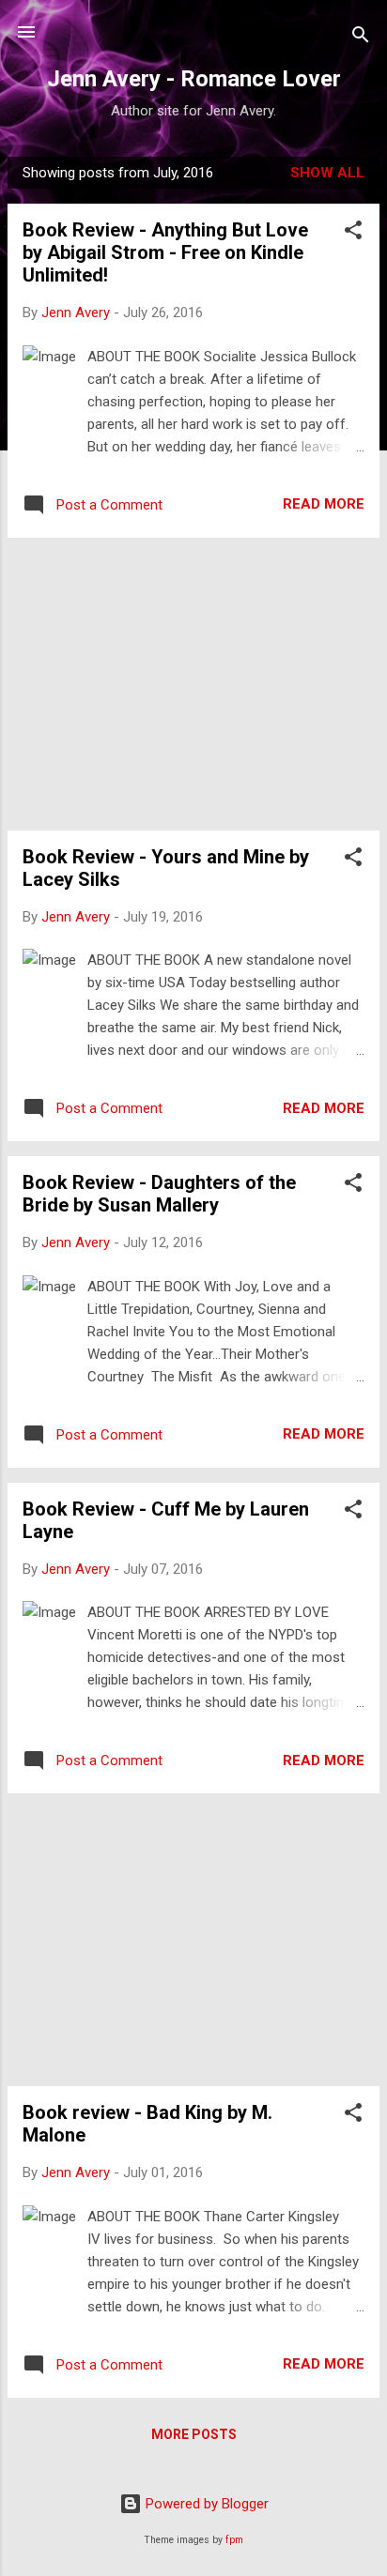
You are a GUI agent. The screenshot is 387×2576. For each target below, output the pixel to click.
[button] (353, 233)
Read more (324, 504)
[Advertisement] (193, 684)
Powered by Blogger (205, 2504)
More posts (194, 2434)
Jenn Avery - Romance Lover (194, 79)
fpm (234, 2540)
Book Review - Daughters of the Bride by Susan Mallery (159, 1194)
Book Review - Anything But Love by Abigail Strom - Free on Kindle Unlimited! (165, 252)
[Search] (361, 38)
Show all (327, 173)
